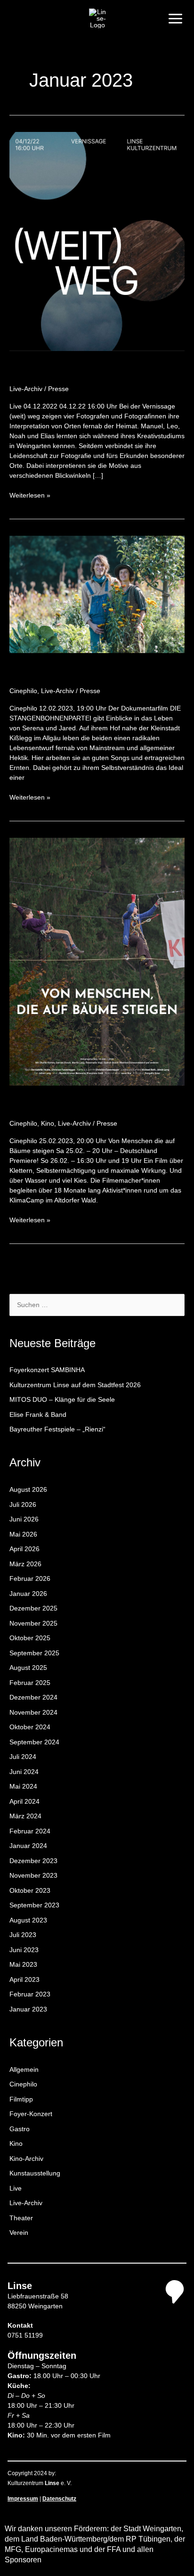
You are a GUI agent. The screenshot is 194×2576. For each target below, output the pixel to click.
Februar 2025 (30, 1683)
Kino (48, 1123)
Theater (21, 2218)
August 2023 (28, 1920)
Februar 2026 (30, 1578)
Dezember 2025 (33, 1608)
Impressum (23, 2499)
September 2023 (34, 1905)
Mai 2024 (23, 1786)
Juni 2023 (24, 1950)
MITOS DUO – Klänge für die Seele (62, 1399)
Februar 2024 (30, 1831)
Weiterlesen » (30, 495)
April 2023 (24, 1979)
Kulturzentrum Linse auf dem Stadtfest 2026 (75, 1385)
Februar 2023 (30, 1994)
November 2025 (33, 1623)
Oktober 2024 (30, 1727)
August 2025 (28, 1668)
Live (16, 2188)
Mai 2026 (23, 1534)
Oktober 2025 (30, 1638)
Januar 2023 (28, 2009)
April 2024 (24, 1801)
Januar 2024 (28, 1846)
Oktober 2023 (30, 1890)
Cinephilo (23, 691)
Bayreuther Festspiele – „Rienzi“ (57, 1429)
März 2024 (25, 1816)
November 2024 (33, 1712)
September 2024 (34, 1742)
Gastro (20, 2129)
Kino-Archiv (26, 2159)
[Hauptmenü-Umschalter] (175, 18)
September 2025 (34, 1653)
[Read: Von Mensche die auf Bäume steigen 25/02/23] (97, 961)
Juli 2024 (23, 1757)
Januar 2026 (28, 1594)
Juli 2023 (23, 1935)
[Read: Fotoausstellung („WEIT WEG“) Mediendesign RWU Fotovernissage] (97, 241)
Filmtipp (21, 2099)
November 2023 (33, 1875)
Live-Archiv (26, 389)
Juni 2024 (24, 1772)
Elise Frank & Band (38, 1415)
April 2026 (24, 1549)
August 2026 (28, 1489)
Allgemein (24, 2069)
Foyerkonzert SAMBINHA (47, 1370)
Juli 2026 (23, 1505)
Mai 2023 (23, 1964)
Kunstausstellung (35, 2173)
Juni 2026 (24, 1519)
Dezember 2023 (33, 1861)
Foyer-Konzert (31, 2114)
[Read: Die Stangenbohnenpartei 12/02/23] (97, 594)
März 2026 (25, 1564)
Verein (19, 2233)
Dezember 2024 (33, 1697)
